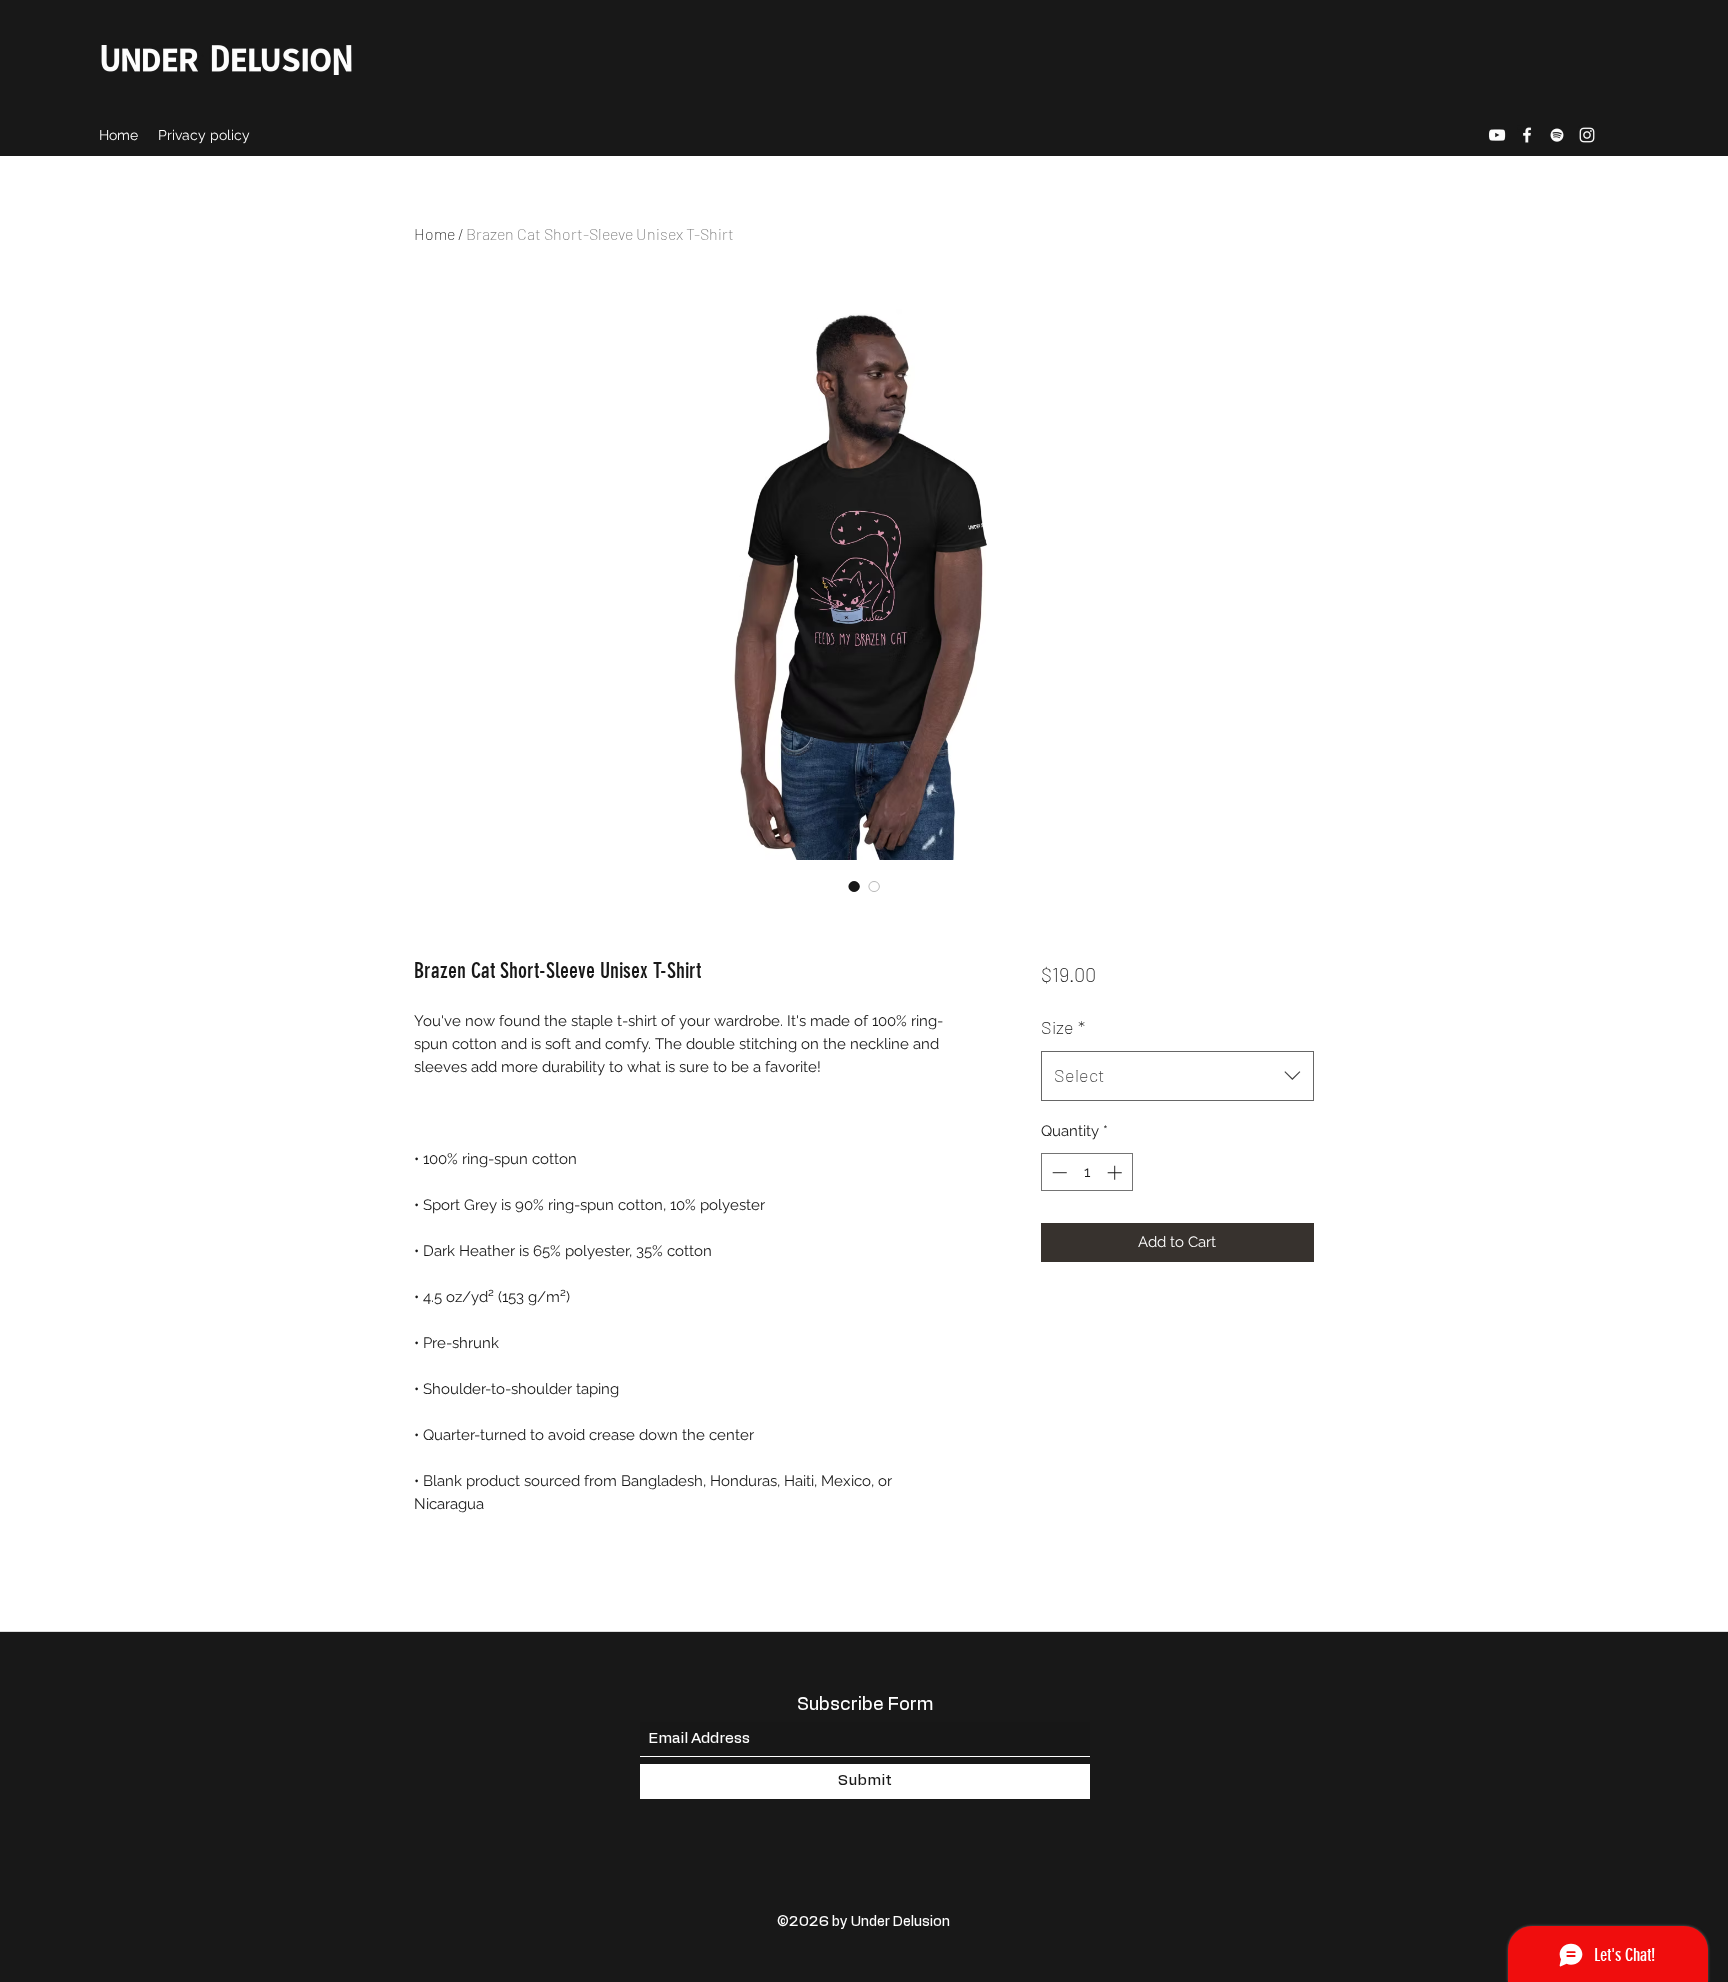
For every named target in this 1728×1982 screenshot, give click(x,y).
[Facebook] (1527, 135)
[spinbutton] (1086, 1172)
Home (434, 233)
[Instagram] (1587, 135)
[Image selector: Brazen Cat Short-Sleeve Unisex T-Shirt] (854, 886)
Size (1063, 1027)
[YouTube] (1497, 135)
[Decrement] (1057, 1172)
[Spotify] (1557, 135)
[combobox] (1177, 1076)
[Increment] (1116, 1172)
